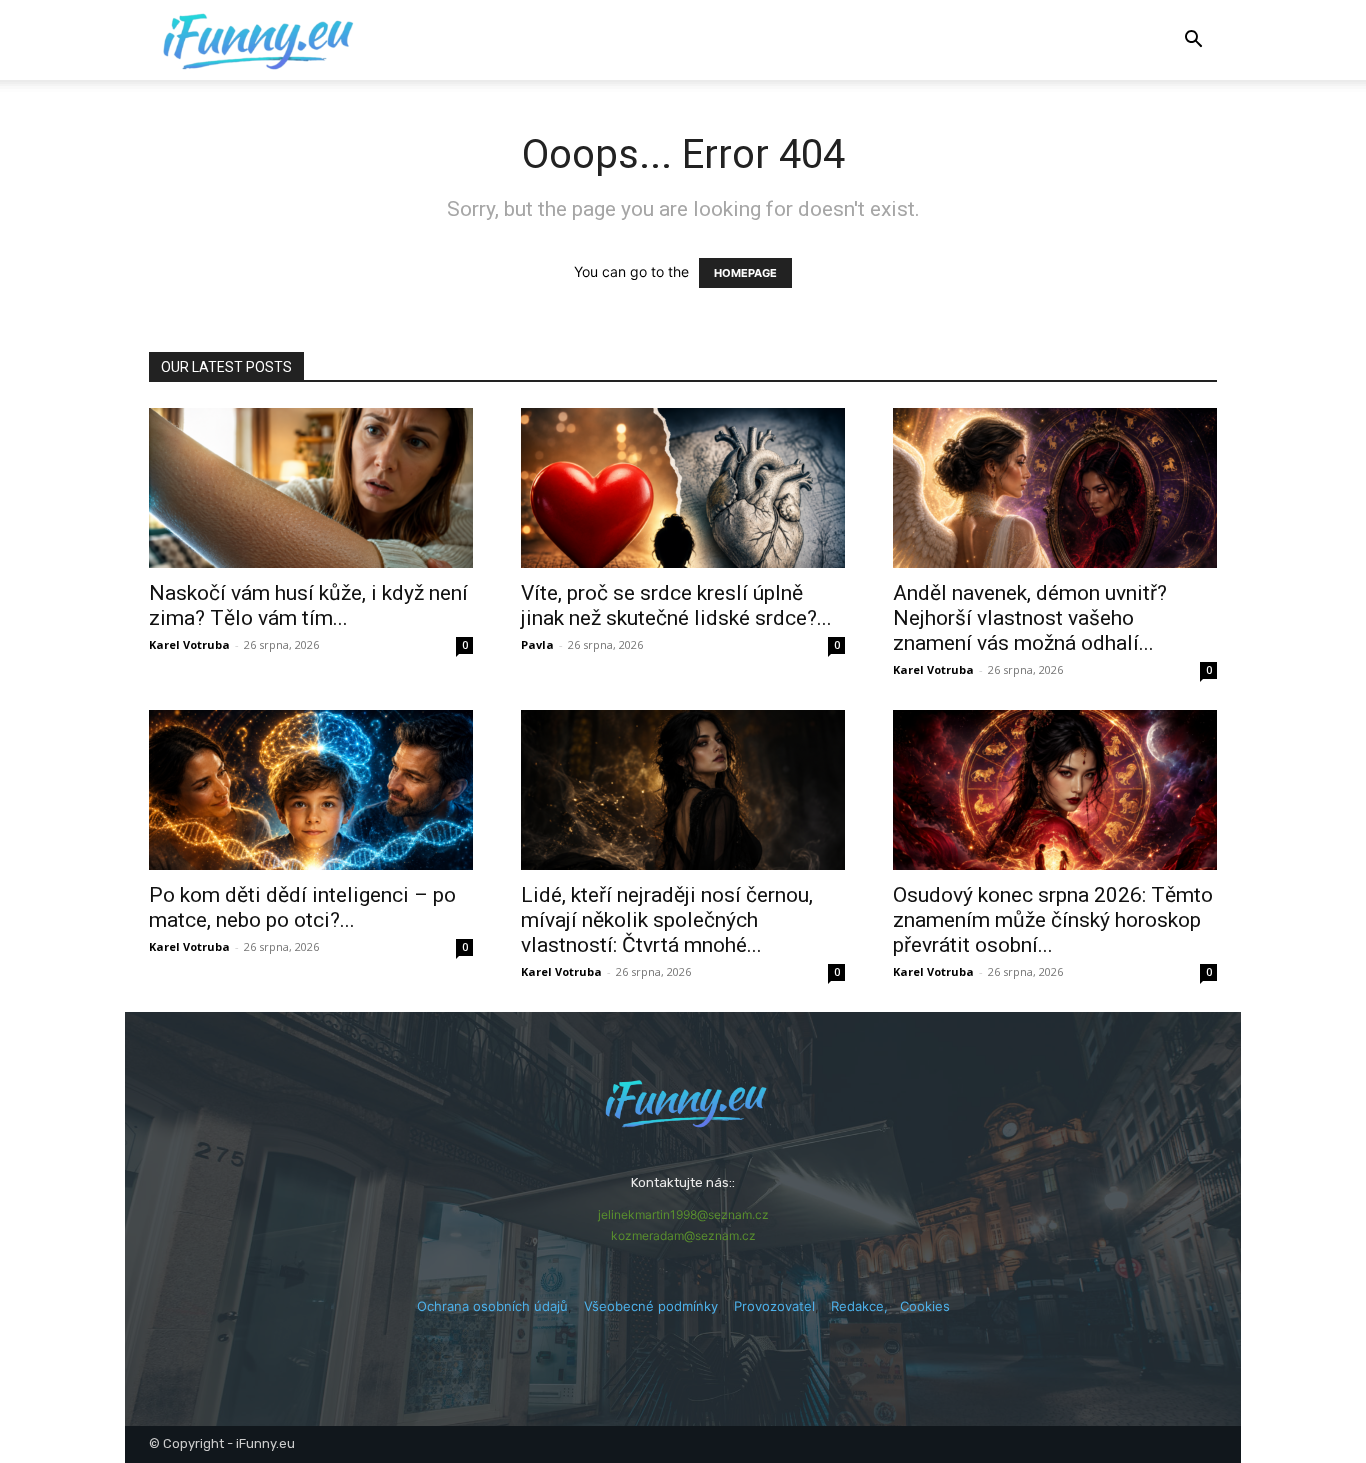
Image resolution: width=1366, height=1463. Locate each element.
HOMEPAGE (745, 273)
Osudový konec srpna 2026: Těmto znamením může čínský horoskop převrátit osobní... (1053, 920)
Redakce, (865, 1306)
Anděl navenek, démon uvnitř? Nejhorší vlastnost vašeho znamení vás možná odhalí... (1030, 618)
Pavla (537, 644)
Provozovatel (774, 1306)
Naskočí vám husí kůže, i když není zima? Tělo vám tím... (308, 605)
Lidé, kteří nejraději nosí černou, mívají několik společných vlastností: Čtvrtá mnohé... (667, 920)
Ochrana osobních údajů (492, 1306)
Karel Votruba (189, 644)
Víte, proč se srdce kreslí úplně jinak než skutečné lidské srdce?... (676, 605)
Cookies (925, 1306)
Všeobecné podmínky (651, 1306)
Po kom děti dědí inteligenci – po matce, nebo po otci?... (302, 907)
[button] (1193, 41)
